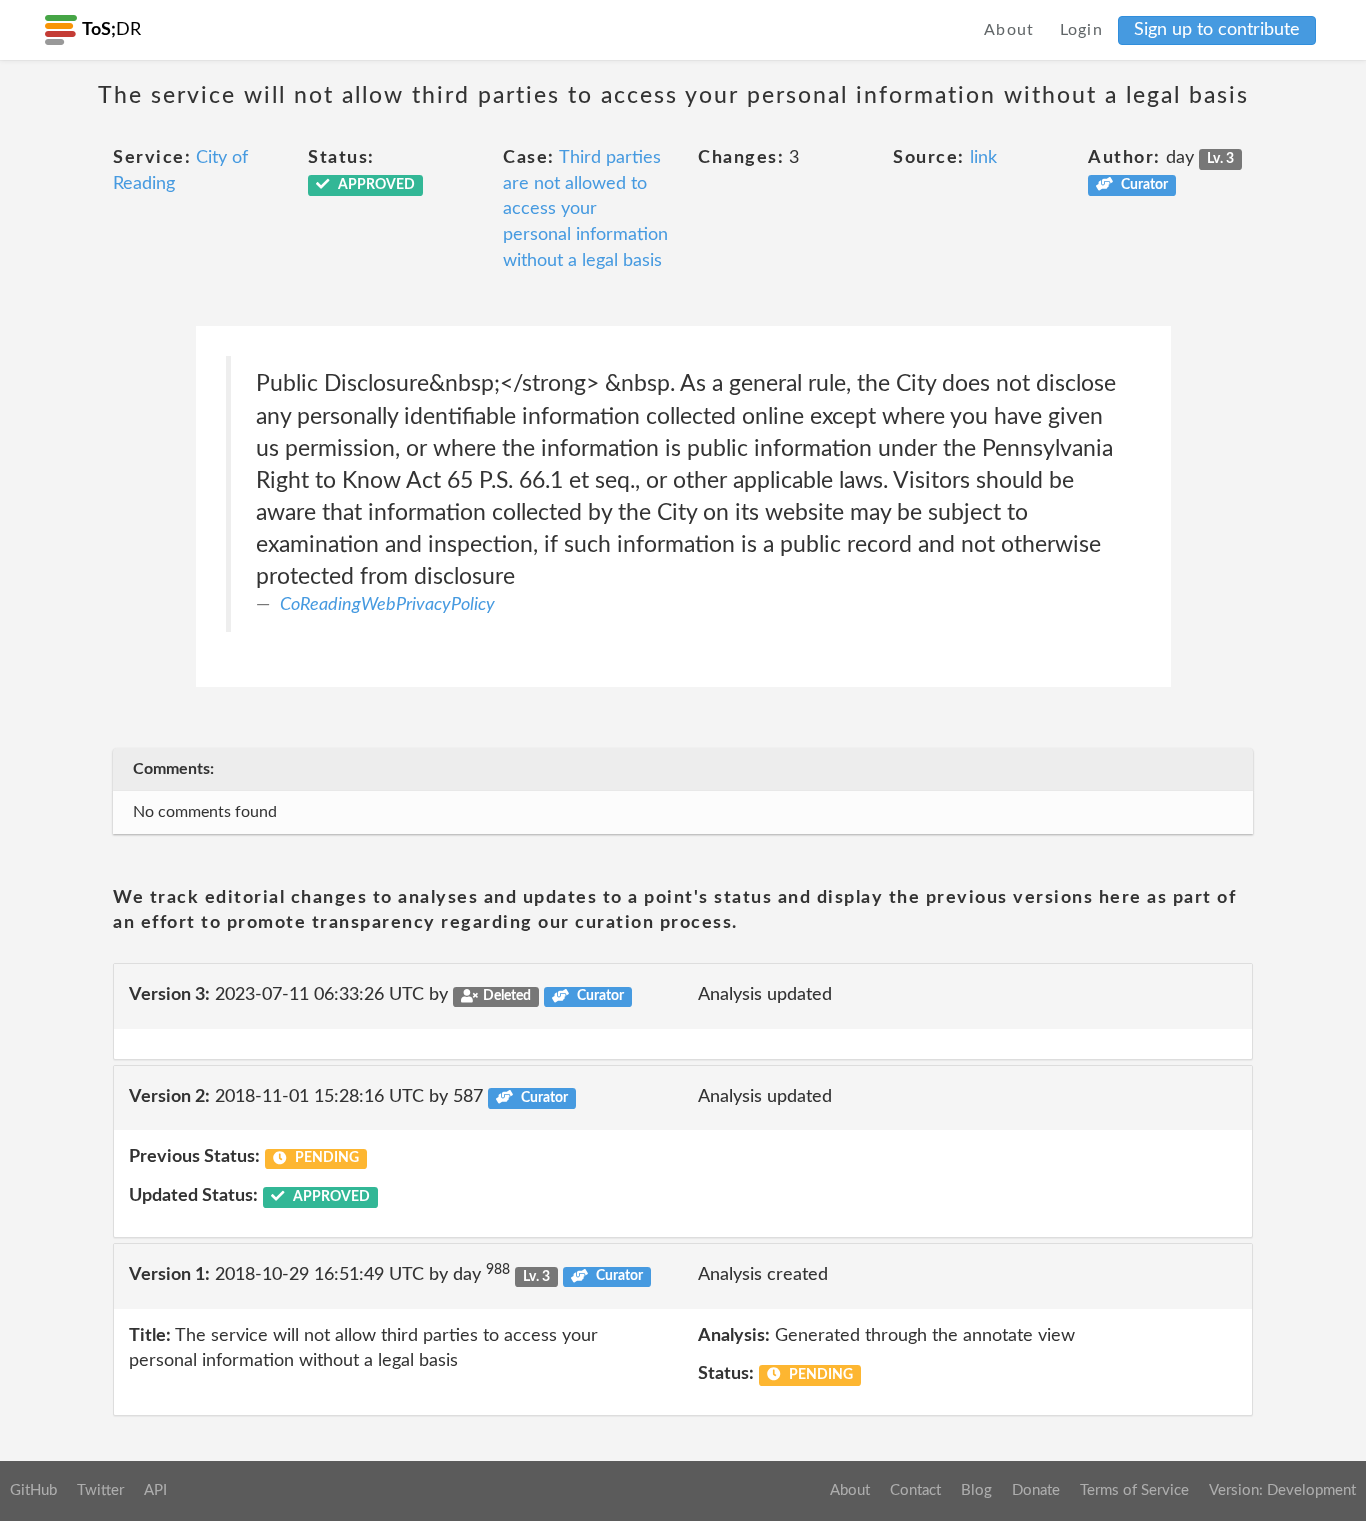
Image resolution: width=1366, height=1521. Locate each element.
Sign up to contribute (1217, 30)
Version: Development (1282, 1490)
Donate (1036, 1490)
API (155, 1490)
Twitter (100, 1490)
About (1009, 30)
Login (1082, 30)
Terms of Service (1134, 1490)
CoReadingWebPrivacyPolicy (387, 605)
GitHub (33, 1490)
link (983, 158)
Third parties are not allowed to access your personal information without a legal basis (585, 209)
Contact (915, 1490)
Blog (976, 1490)
